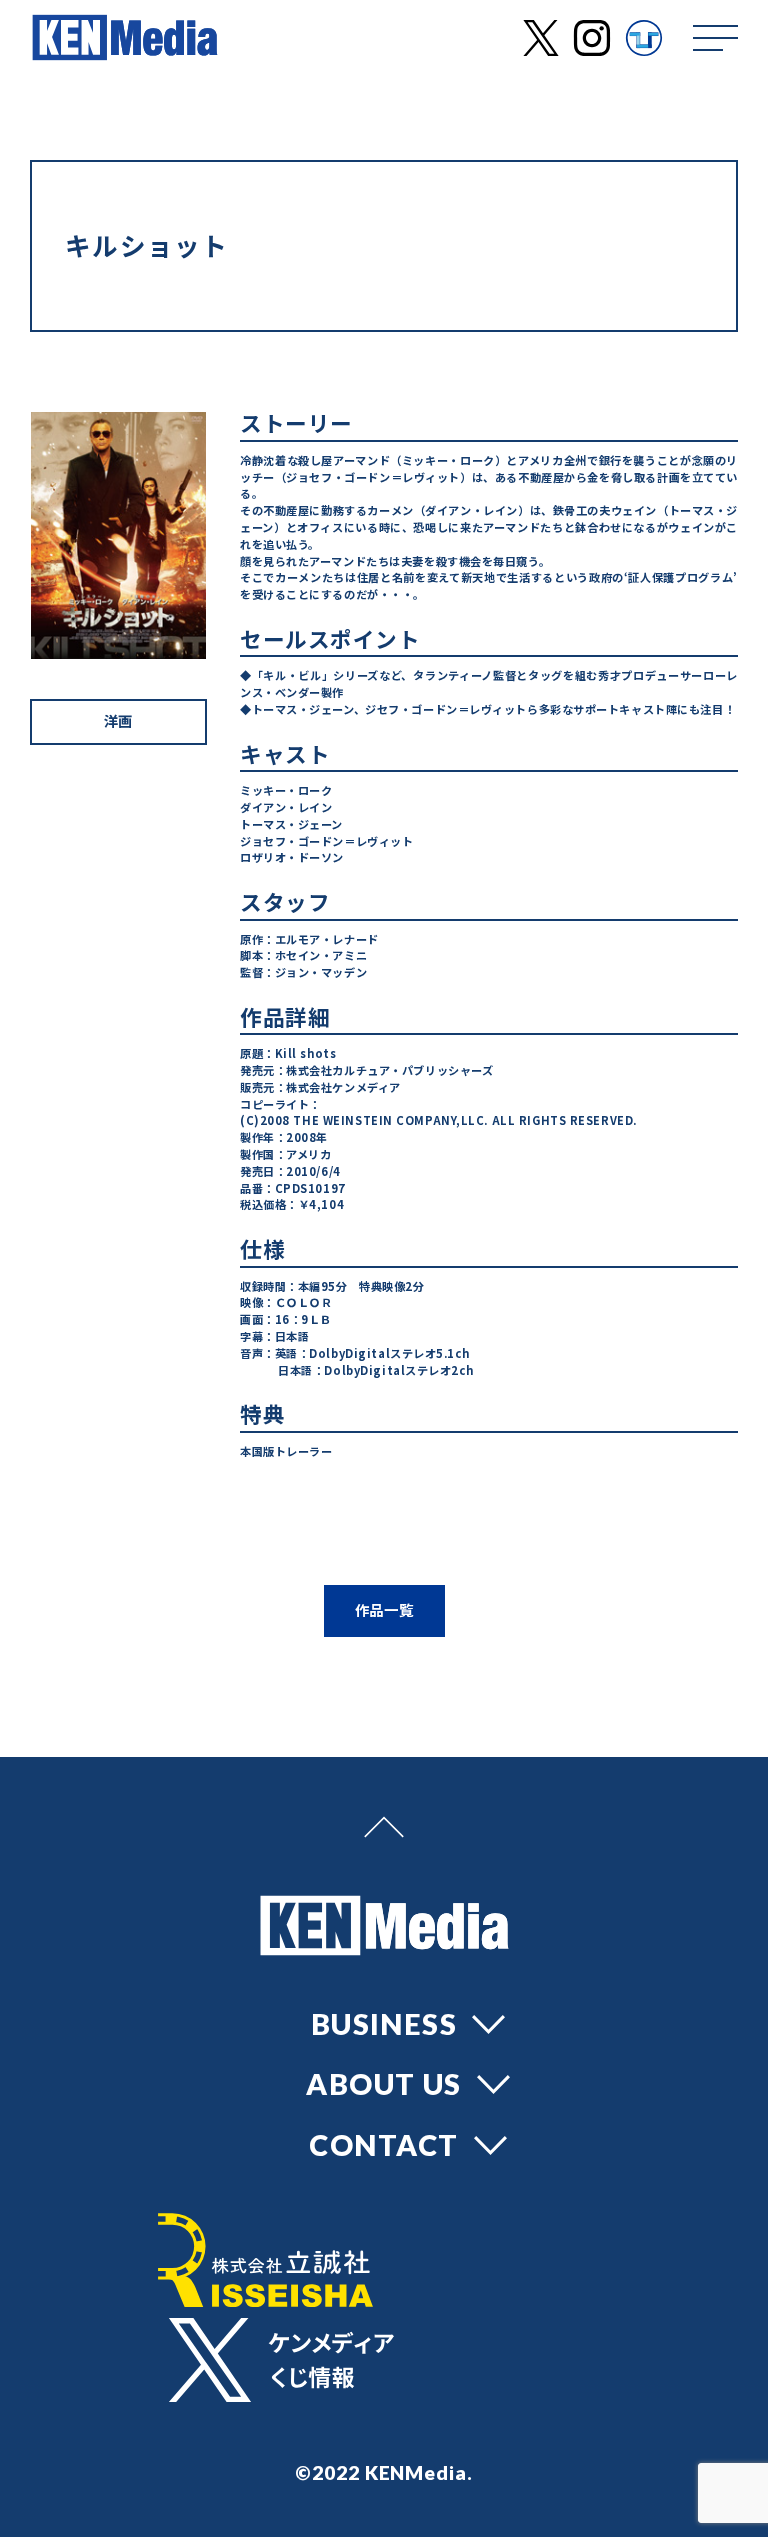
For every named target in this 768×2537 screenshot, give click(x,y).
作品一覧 (384, 1609)
